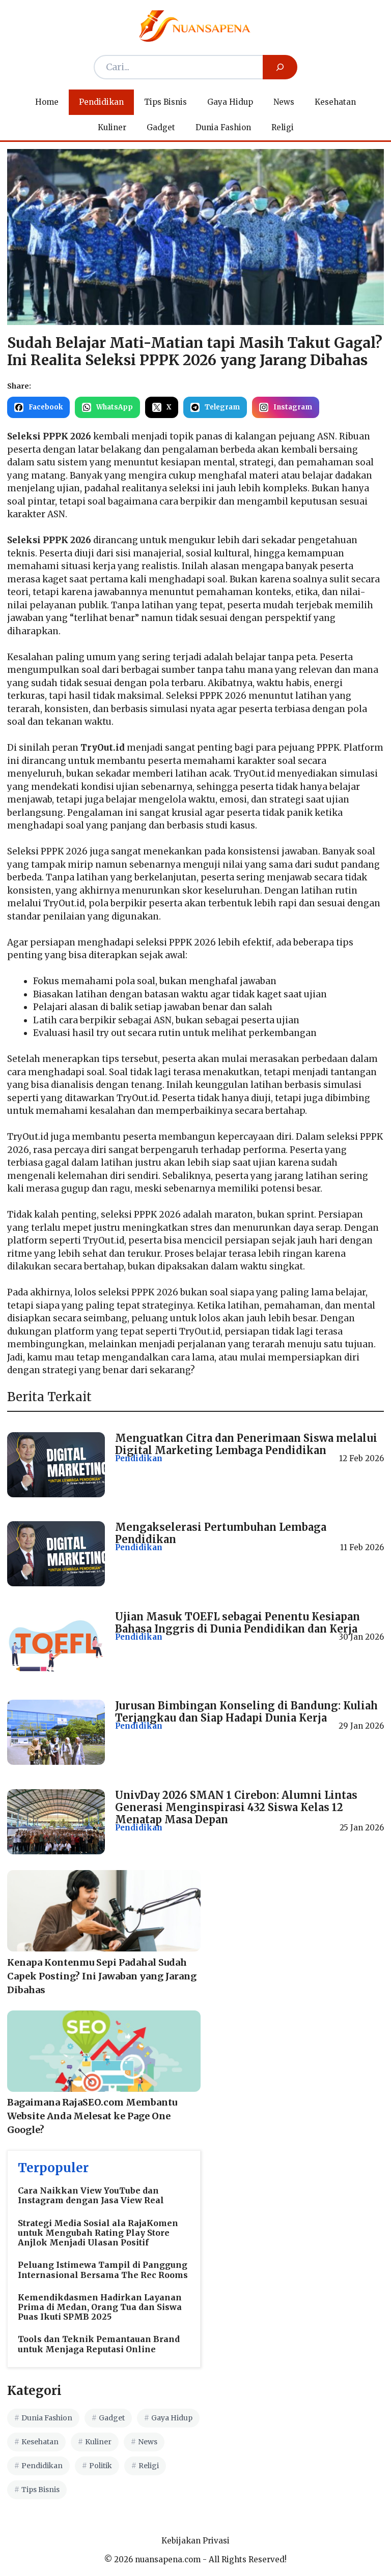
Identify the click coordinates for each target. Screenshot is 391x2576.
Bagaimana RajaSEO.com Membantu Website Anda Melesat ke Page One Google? (92, 2116)
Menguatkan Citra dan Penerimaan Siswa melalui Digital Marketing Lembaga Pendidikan (246, 1444)
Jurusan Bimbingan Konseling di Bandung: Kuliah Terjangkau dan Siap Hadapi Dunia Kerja (246, 1712)
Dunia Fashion (223, 127)
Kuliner (112, 127)
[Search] (280, 67)
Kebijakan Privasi (195, 2541)
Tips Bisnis (165, 102)
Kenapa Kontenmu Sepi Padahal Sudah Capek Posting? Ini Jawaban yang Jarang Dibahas (102, 1976)
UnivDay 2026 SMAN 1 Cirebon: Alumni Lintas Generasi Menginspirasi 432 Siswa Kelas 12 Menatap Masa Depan (236, 1807)
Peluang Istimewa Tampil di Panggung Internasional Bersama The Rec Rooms (103, 2270)
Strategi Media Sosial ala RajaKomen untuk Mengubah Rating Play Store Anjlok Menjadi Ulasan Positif (98, 2233)
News (284, 102)
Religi (283, 127)
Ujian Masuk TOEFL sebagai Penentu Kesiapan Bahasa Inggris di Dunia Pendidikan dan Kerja (238, 1623)
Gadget (161, 127)
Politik (101, 2466)
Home (47, 102)
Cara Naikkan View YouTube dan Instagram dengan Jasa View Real (91, 2195)
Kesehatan (335, 102)
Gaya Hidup (230, 102)
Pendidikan (101, 102)
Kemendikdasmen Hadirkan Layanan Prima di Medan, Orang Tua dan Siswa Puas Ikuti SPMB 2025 (100, 2307)
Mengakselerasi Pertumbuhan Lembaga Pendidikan (221, 1533)
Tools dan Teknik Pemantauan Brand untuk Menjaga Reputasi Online (99, 2344)
